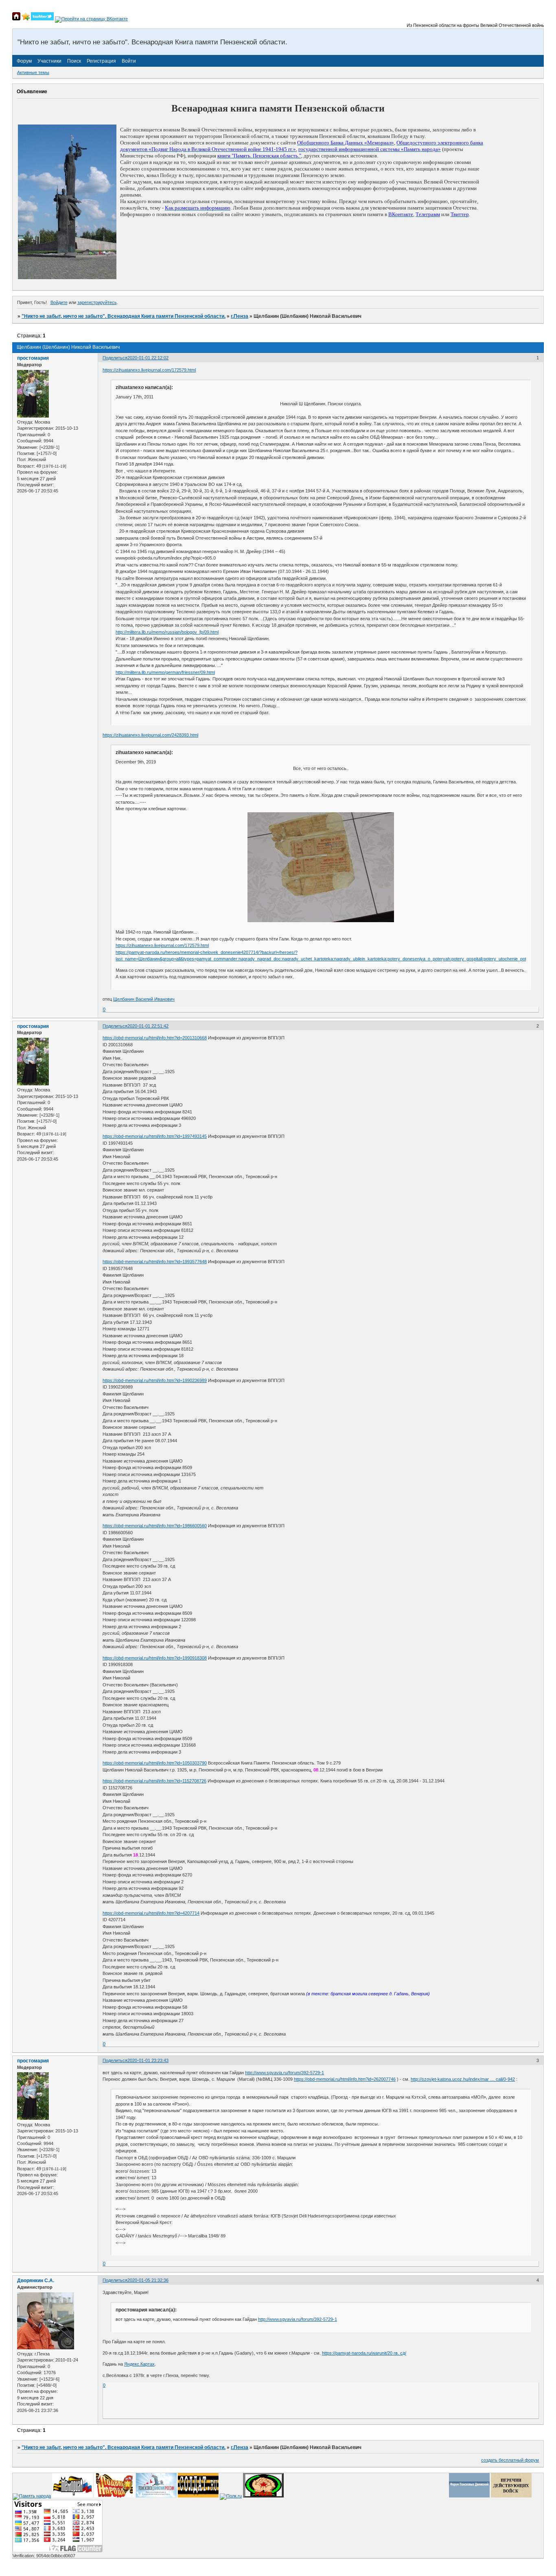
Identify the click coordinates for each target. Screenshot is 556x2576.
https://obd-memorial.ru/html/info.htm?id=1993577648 (155, 1262)
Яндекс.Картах (139, 2364)
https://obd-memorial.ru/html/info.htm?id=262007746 (345, 2079)
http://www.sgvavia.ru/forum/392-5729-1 (285, 2073)
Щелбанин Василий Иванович (144, 999)
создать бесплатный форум (510, 2460)
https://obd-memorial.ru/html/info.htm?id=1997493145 (155, 1136)
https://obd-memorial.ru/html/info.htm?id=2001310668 (155, 1038)
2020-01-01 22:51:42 (148, 1026)
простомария (33, 358)
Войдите (59, 302)
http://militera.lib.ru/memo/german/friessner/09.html (165, 672)
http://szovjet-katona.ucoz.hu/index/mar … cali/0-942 (463, 2079)
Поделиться (115, 358)
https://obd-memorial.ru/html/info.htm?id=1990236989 (155, 1380)
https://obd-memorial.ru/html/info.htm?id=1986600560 (155, 1526)
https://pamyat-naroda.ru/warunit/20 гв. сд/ (364, 2353)
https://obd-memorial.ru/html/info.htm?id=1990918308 (155, 1658)
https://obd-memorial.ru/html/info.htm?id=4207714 (151, 1913)
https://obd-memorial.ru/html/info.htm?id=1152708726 (154, 1781)
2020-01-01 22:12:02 (148, 358)
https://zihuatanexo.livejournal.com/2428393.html (150, 735)
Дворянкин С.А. (36, 2281)
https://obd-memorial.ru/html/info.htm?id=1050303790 (155, 1763)
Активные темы (33, 72)
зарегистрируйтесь (97, 302)
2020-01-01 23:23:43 (148, 2060)
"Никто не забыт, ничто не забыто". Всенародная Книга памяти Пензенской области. (124, 316)
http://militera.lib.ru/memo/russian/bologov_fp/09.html (167, 632)
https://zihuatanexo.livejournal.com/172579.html (149, 370)
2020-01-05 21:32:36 (148, 2280)
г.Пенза (240, 316)
